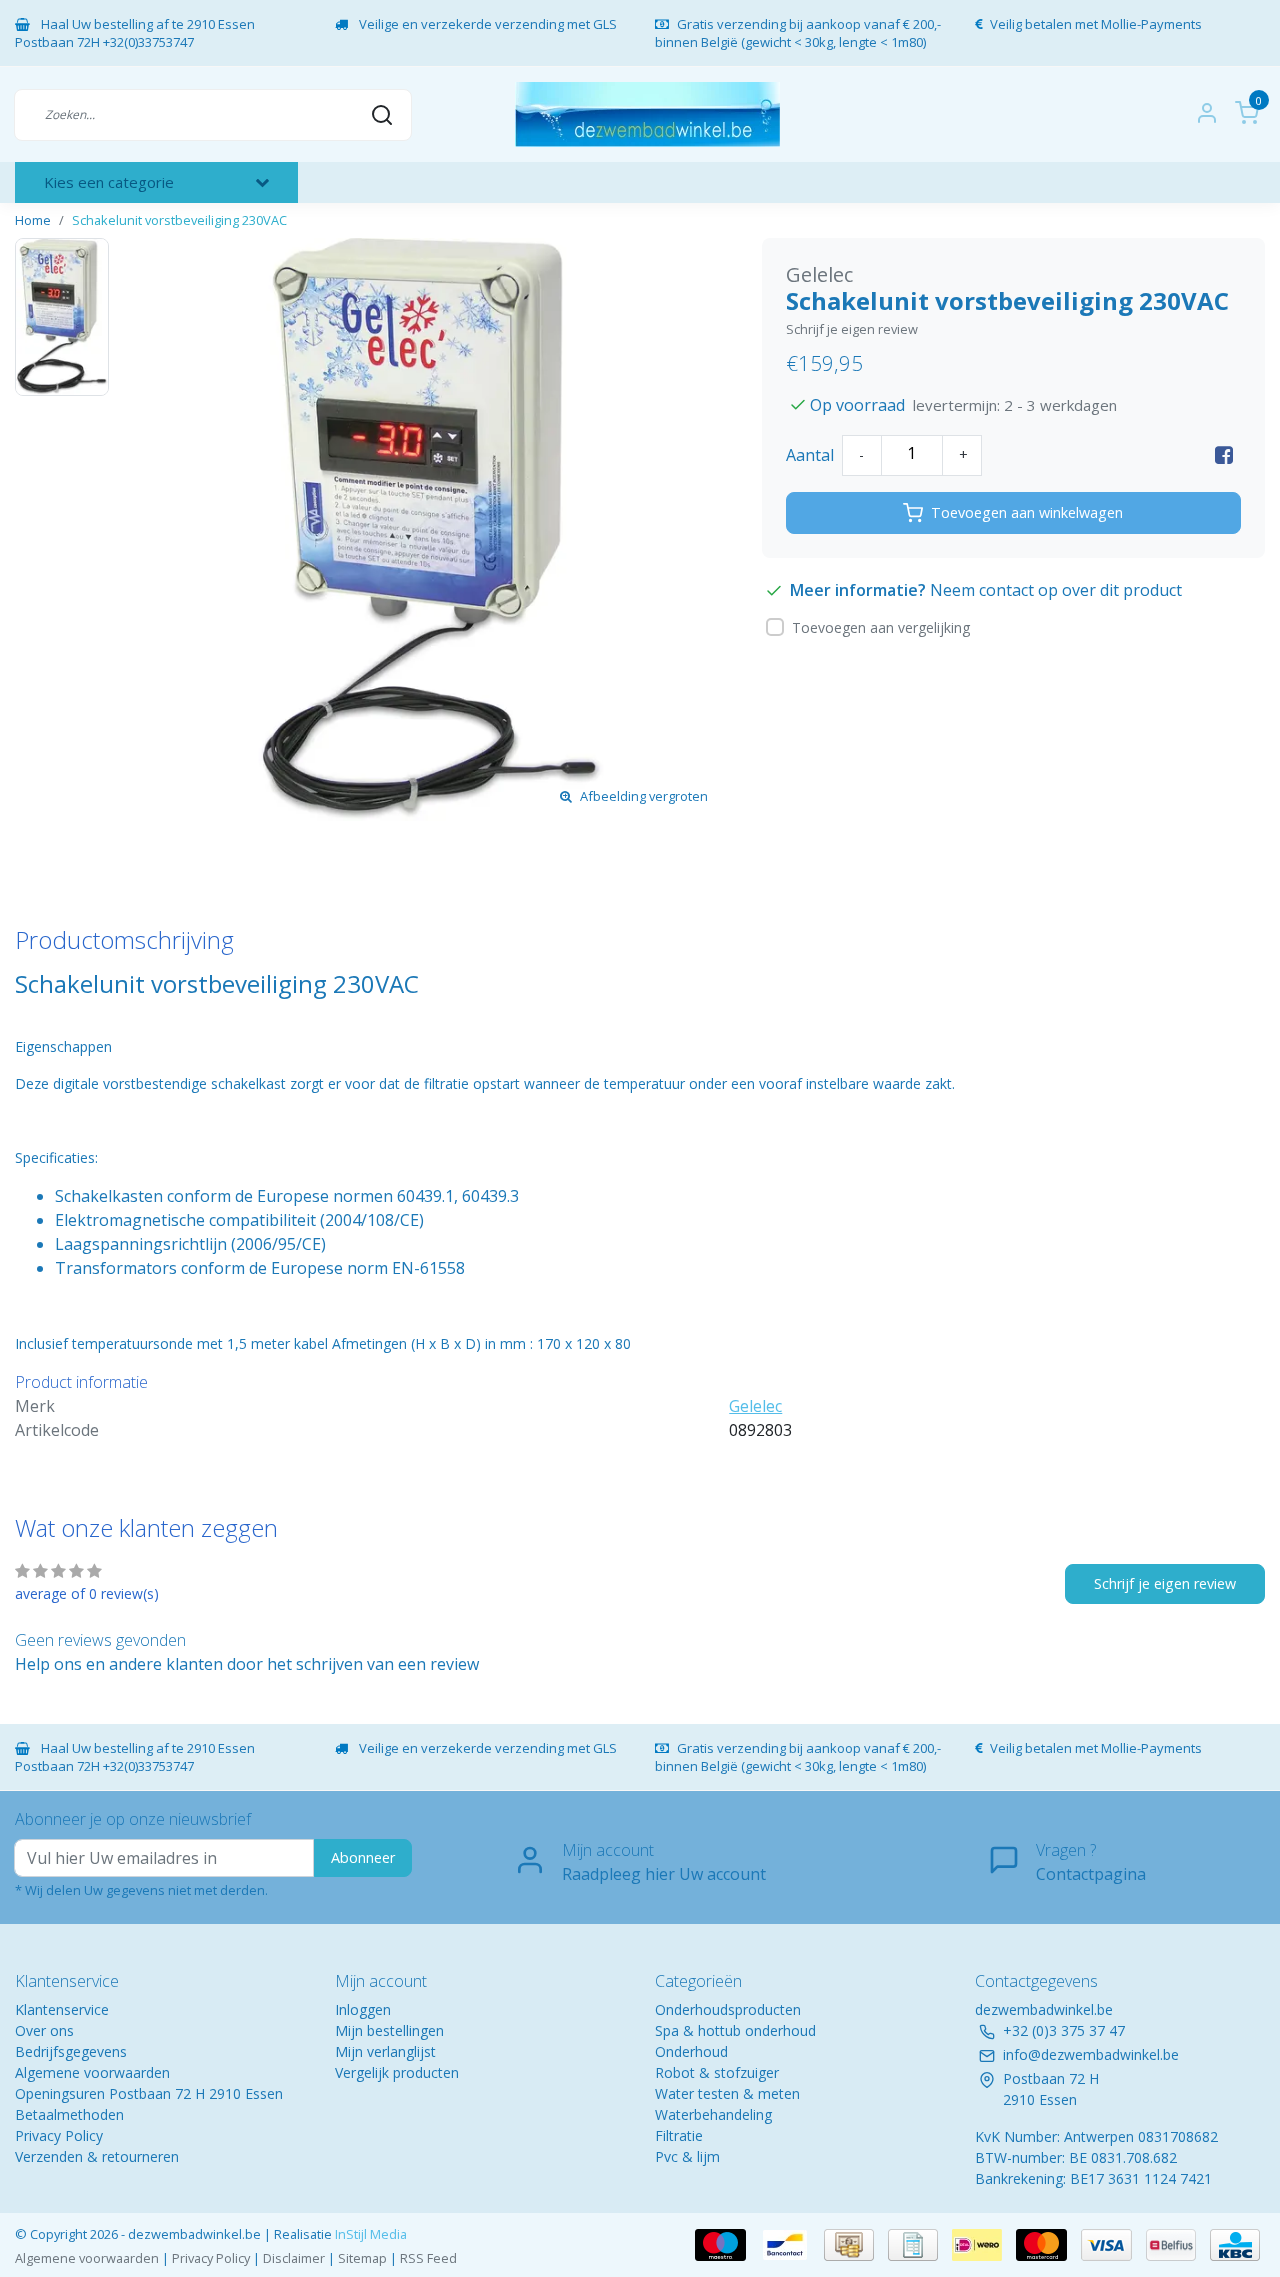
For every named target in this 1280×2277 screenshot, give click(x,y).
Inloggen (363, 2009)
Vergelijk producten (397, 2072)
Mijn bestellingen (389, 2030)
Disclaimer (294, 2258)
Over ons (44, 2030)
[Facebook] (1224, 455)
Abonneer (363, 1857)
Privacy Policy (59, 2135)
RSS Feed (428, 2258)
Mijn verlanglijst (385, 2051)
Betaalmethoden (69, 2114)
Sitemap (362, 2258)
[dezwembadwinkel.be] (647, 114)
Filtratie (679, 2135)
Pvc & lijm (687, 2156)
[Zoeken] (382, 114)
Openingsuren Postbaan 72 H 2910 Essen (149, 2093)
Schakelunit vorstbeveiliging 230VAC (179, 220)
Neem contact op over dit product (1056, 590)
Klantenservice (62, 2009)
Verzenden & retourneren (97, 2156)
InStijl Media (369, 2234)
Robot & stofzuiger (717, 2072)
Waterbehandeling (713, 2114)
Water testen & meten (727, 2093)
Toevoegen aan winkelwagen (1027, 512)
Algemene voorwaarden (92, 2072)
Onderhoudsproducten (728, 2009)
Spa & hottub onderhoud (735, 2030)
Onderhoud (691, 2051)
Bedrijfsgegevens (71, 2051)
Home (33, 220)
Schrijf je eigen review (852, 329)
